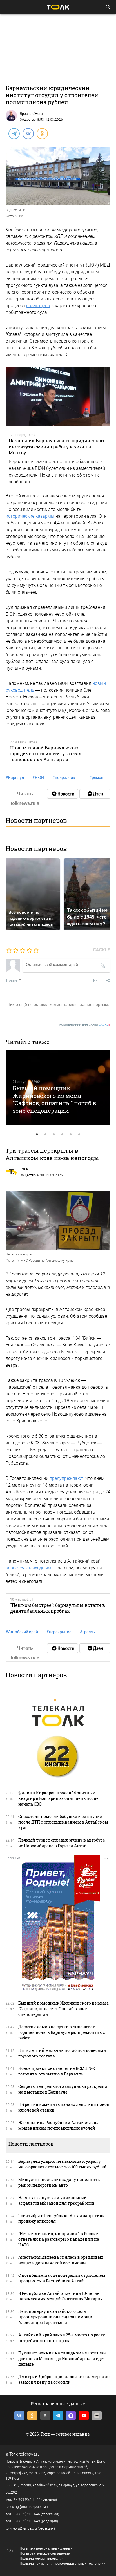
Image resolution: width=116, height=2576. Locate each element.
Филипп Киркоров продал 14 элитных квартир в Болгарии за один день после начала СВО (58, 1798)
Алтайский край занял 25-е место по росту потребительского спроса (62, 2338)
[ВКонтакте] (28, 133)
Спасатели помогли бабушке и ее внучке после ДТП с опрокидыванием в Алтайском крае (63, 1822)
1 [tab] (37, 1134)
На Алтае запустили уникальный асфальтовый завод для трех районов (56, 2200)
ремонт (97, 778)
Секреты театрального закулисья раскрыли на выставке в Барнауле (63, 2089)
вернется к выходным (28, 1568)
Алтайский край (22, 1632)
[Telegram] (14, 133)
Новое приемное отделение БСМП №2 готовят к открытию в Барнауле (57, 2071)
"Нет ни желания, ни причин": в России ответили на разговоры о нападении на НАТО (59, 2239)
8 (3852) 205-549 (27, 2521)
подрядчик (64, 778)
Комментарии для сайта (85, 1025)
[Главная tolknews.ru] (58, 7)
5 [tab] (71, 1134)
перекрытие (59, 1632)
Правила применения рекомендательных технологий (63, 2564)
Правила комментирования (42, 2559)
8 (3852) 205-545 (27, 2514)
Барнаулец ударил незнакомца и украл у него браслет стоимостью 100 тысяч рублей (63, 2164)
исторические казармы (31, 516)
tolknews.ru (30, 2454)
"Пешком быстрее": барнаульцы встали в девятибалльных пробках (58, 1608)
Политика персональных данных (46, 2548)
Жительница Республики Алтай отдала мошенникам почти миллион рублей (58, 2125)
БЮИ (38, 778)
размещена (38, 306)
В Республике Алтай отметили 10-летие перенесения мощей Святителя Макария (61, 2296)
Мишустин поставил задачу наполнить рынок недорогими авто (59, 2182)
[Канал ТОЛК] (95, 794)
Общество (28, 120)
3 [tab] (54, 1134)
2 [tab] (45, 1134)
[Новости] (63, 794)
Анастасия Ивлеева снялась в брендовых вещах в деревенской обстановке (61, 2260)
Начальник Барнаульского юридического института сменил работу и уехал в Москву (57, 446)
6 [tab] (79, 1134)
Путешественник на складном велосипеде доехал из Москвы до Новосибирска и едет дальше (63, 2359)
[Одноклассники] (42, 133)
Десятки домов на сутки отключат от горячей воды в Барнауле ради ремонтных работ (62, 2032)
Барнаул (15, 778)
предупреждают (66, 1478)
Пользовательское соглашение (45, 2553)
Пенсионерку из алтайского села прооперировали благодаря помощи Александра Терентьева (55, 2317)
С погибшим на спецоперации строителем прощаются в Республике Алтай (62, 2278)
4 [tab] (62, 1134)
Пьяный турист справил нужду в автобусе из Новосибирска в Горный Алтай (62, 1843)
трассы (88, 1632)
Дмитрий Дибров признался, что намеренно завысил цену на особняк (64, 2379)
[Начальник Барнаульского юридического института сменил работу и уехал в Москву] (58, 396)
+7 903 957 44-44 (27, 2499)
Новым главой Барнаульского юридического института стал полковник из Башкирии (46, 754)
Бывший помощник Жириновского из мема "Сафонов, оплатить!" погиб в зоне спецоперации (54, 1099)
